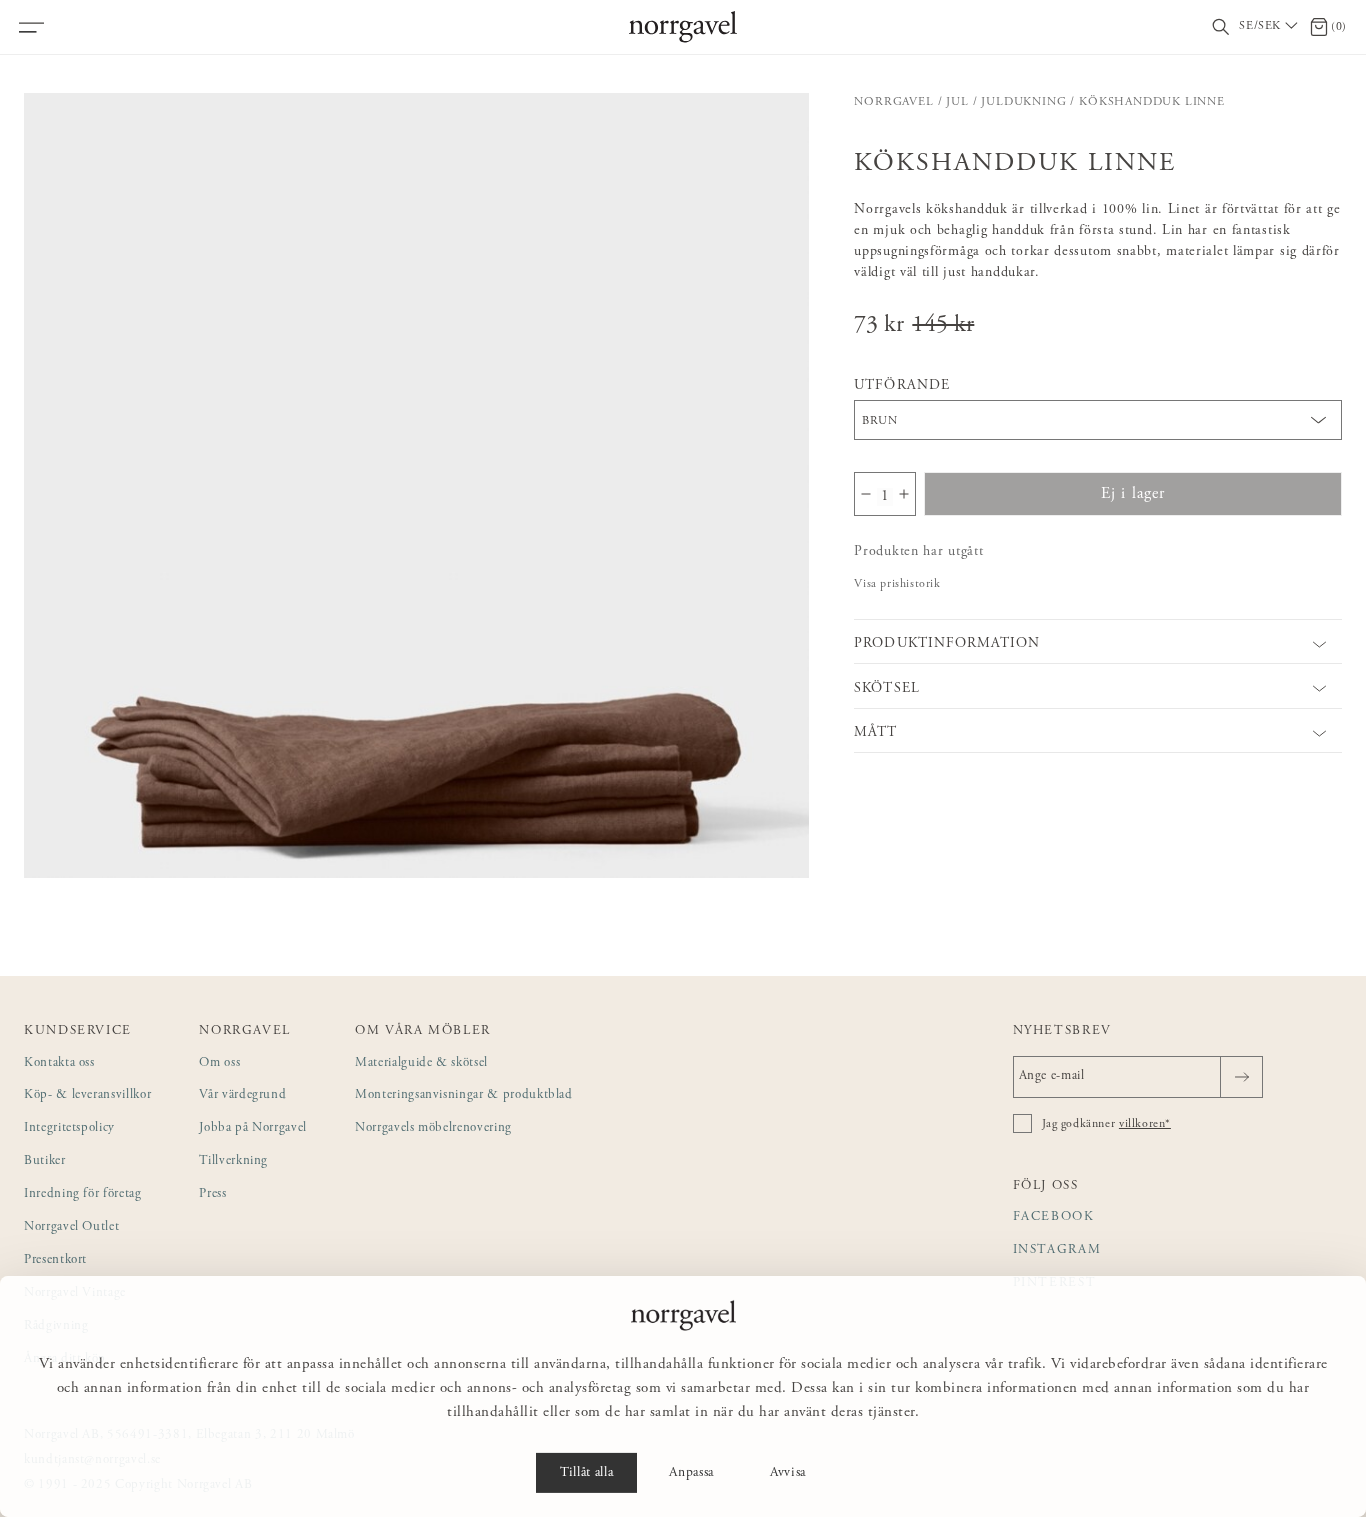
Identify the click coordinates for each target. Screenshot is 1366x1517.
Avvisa (788, 1473)
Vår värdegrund (242, 1095)
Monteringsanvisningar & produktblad (464, 1095)
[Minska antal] (866, 494)
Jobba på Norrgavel (253, 1128)
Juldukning (1023, 102)
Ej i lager (1133, 494)
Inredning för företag (83, 1194)
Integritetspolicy (69, 1128)
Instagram (1057, 1250)
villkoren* (1145, 1124)
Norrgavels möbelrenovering (433, 1128)
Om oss (219, 1063)
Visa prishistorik (897, 584)
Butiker (45, 1161)
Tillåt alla (586, 1473)
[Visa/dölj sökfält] (1221, 27)
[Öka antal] (904, 494)
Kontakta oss (59, 1063)
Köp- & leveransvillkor (87, 1095)
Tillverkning (233, 1161)
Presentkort (55, 1260)
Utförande (901, 386)
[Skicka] (1241, 1077)
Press (212, 1194)
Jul (957, 102)
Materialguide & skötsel (421, 1063)
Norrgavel (893, 102)
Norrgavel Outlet (71, 1227)
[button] (416, 485)
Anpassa (691, 1473)
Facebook (1054, 1217)
